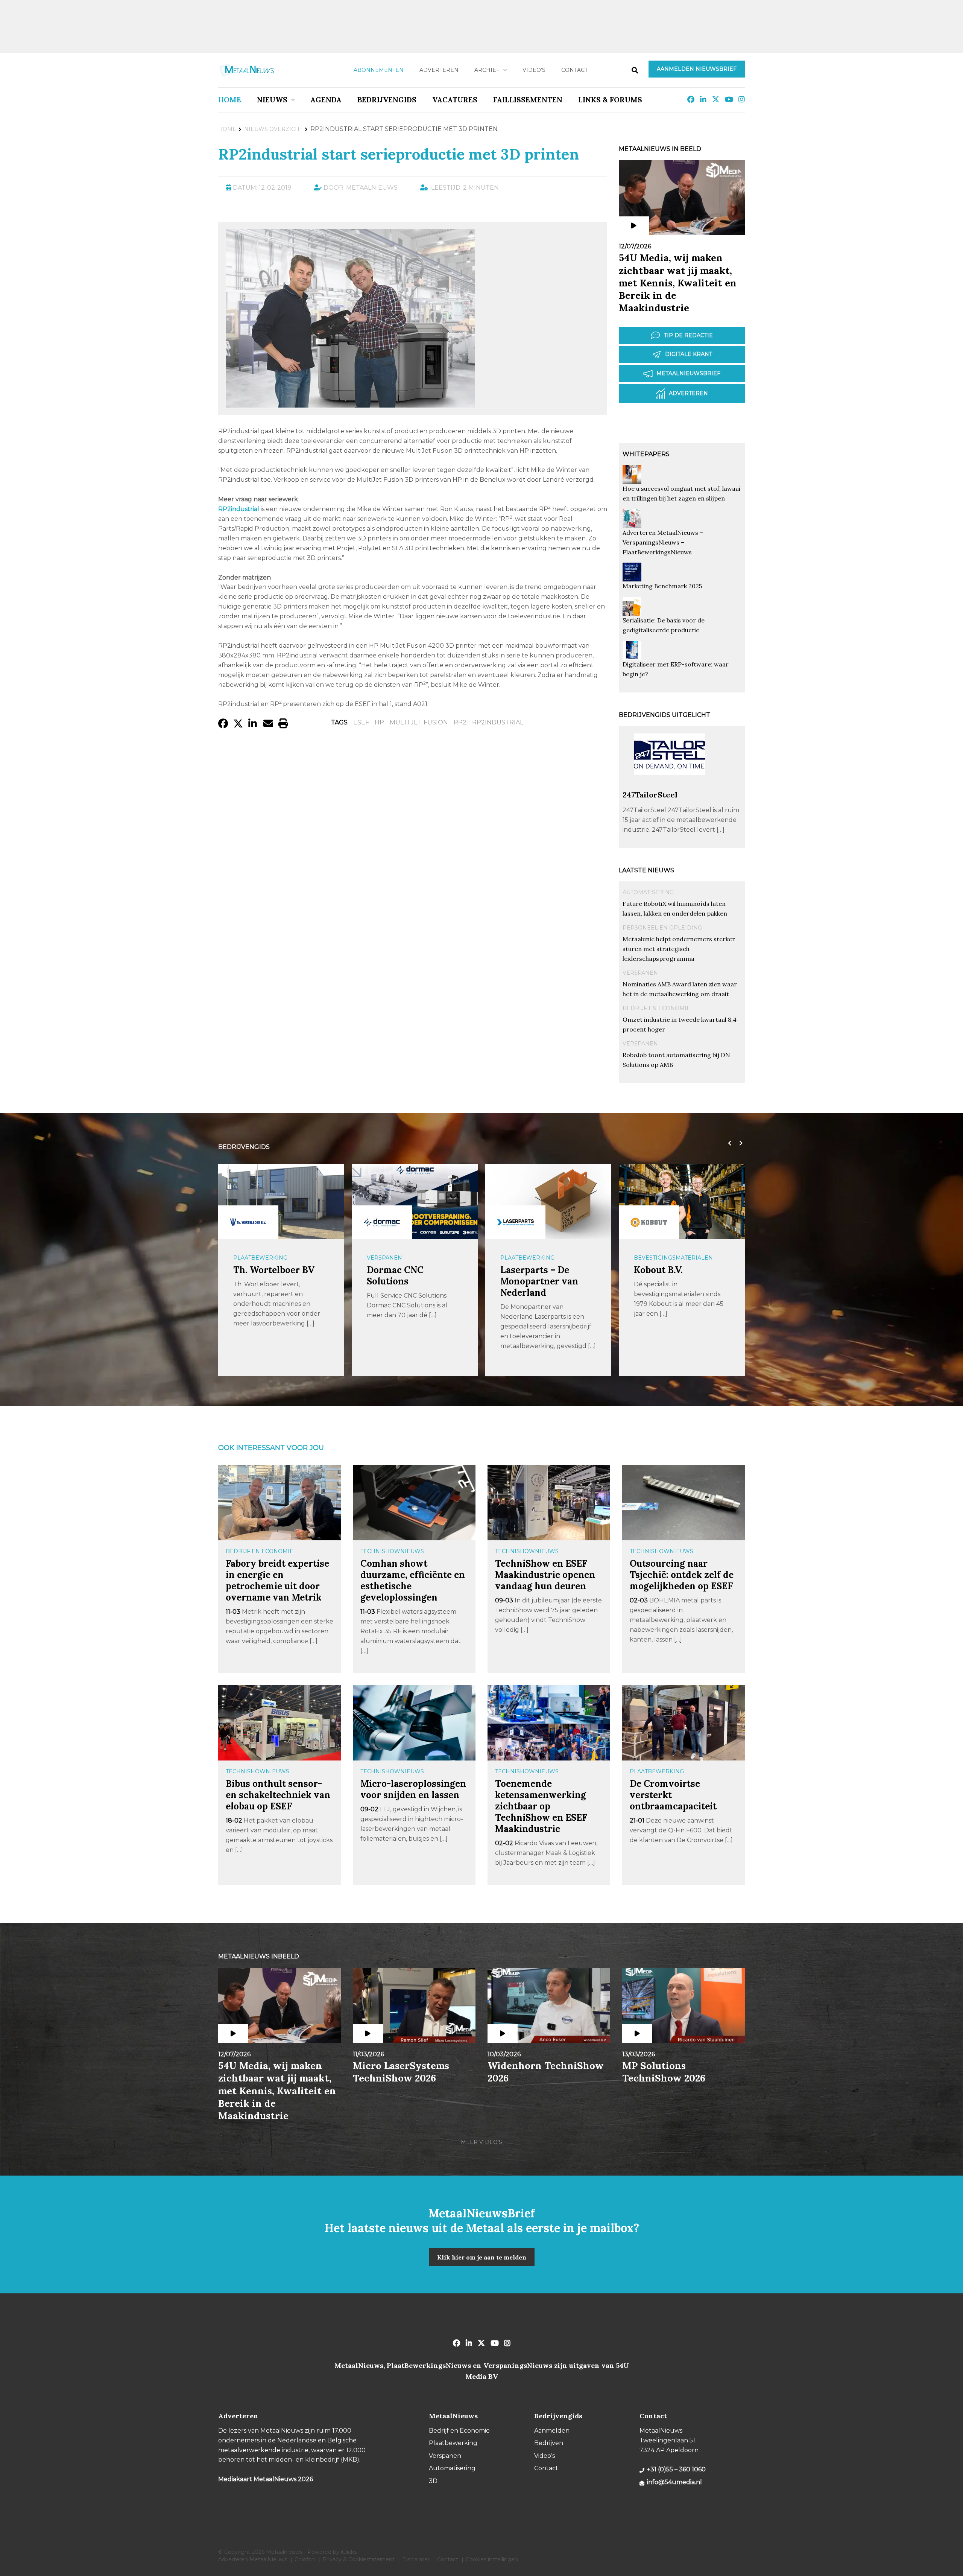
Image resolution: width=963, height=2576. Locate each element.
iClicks (349, 2552)
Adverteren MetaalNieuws (253, 2559)
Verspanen (640, 973)
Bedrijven (549, 2443)
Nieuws (272, 100)
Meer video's (481, 2142)
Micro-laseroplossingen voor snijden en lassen (413, 1789)
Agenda (326, 100)
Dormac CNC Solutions (262, 1276)
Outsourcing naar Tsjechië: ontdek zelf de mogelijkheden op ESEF (682, 1575)
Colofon (305, 2559)
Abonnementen (379, 70)
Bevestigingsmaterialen (540, 1258)
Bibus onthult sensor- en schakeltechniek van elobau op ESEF (278, 1795)
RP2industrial (498, 722)
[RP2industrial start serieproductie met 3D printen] (350, 404)
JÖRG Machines (669, 1270)
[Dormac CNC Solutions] (248, 1222)
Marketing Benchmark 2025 (662, 586)
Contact (574, 70)
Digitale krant (689, 354)
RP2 (460, 722)
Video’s (534, 70)
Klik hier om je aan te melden (482, 2257)
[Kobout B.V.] (515, 1222)
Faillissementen (528, 100)
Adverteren (439, 70)
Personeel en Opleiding (662, 928)
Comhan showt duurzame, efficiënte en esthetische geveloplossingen (413, 1580)
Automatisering (648, 892)
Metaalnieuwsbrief (688, 373)
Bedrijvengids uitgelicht (665, 715)
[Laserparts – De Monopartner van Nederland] (382, 1222)
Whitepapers (646, 454)
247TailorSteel (650, 795)
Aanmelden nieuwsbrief (697, 69)
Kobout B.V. (525, 1270)
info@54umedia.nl (674, 2482)
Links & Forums (610, 100)
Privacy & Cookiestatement (358, 2559)
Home (230, 100)
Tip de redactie (688, 335)
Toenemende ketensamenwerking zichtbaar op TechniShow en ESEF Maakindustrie (541, 1806)
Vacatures (455, 100)
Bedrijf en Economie (656, 1008)
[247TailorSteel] (670, 786)
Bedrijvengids (387, 100)
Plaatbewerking (394, 1258)
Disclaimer (416, 2559)
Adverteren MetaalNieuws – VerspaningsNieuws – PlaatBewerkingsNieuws (663, 542)
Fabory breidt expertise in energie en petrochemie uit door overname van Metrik (277, 1580)
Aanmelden (552, 2431)
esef (361, 722)
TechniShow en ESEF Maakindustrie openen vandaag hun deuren (545, 1575)
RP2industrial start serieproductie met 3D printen (399, 154)
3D (433, 2481)
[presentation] (728, 1143)
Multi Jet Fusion (419, 722)
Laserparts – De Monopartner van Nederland (406, 1281)
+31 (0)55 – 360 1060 (676, 2469)
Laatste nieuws (646, 870)
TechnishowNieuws (392, 1551)
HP (379, 722)
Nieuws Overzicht (273, 129)
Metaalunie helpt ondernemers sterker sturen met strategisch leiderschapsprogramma (679, 949)
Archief (487, 70)
